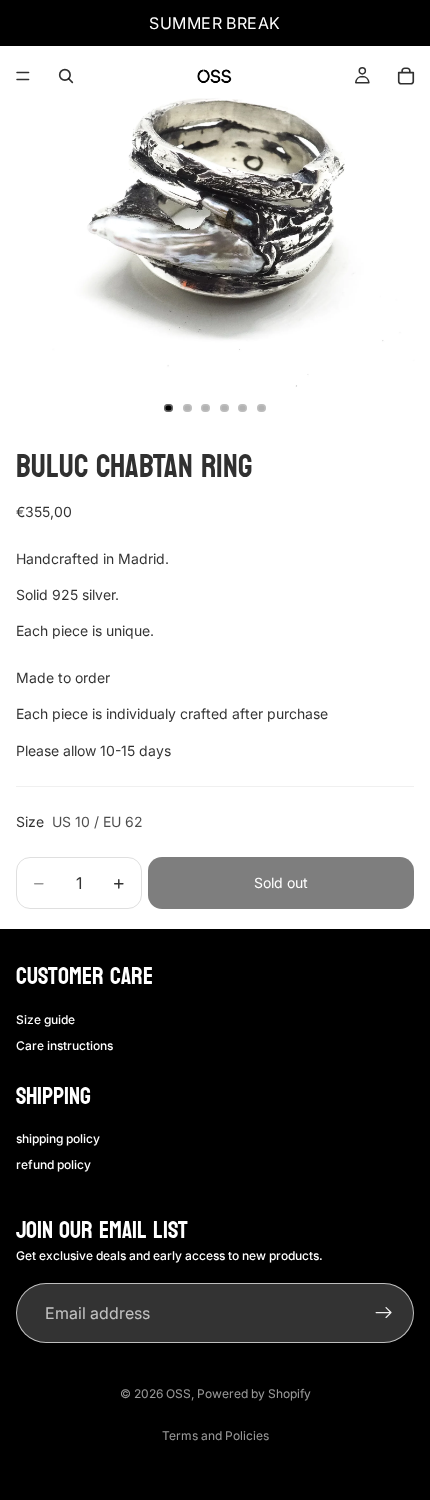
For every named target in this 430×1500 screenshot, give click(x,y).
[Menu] (23, 76)
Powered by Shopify (254, 1393)
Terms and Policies (215, 1435)
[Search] (66, 76)
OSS (178, 1393)
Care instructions (64, 1045)
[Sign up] (384, 1313)
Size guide (45, 1019)
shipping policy (58, 1138)
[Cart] (406, 76)
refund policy (53, 1164)
